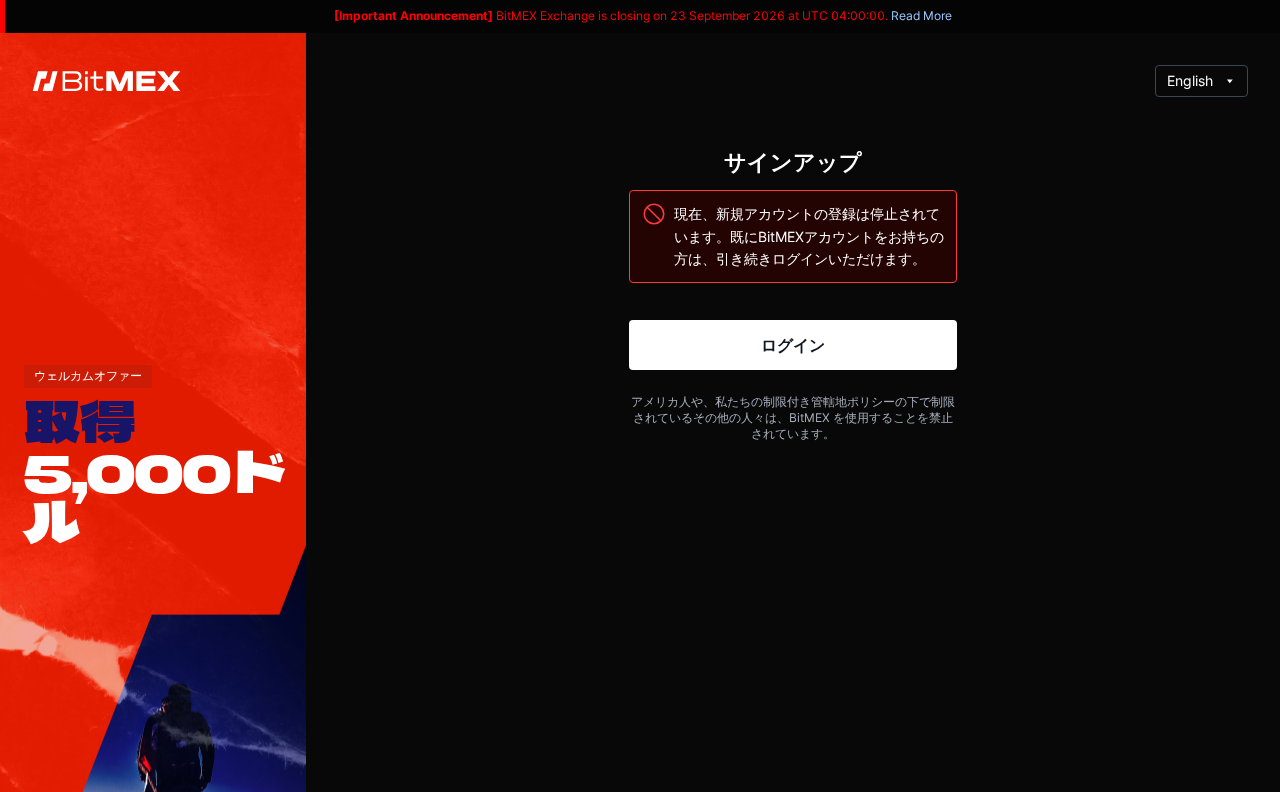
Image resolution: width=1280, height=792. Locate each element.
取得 (80, 422)
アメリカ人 (661, 401)
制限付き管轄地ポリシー (829, 401)
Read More (921, 15)
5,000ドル (155, 497)
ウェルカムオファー (88, 375)
